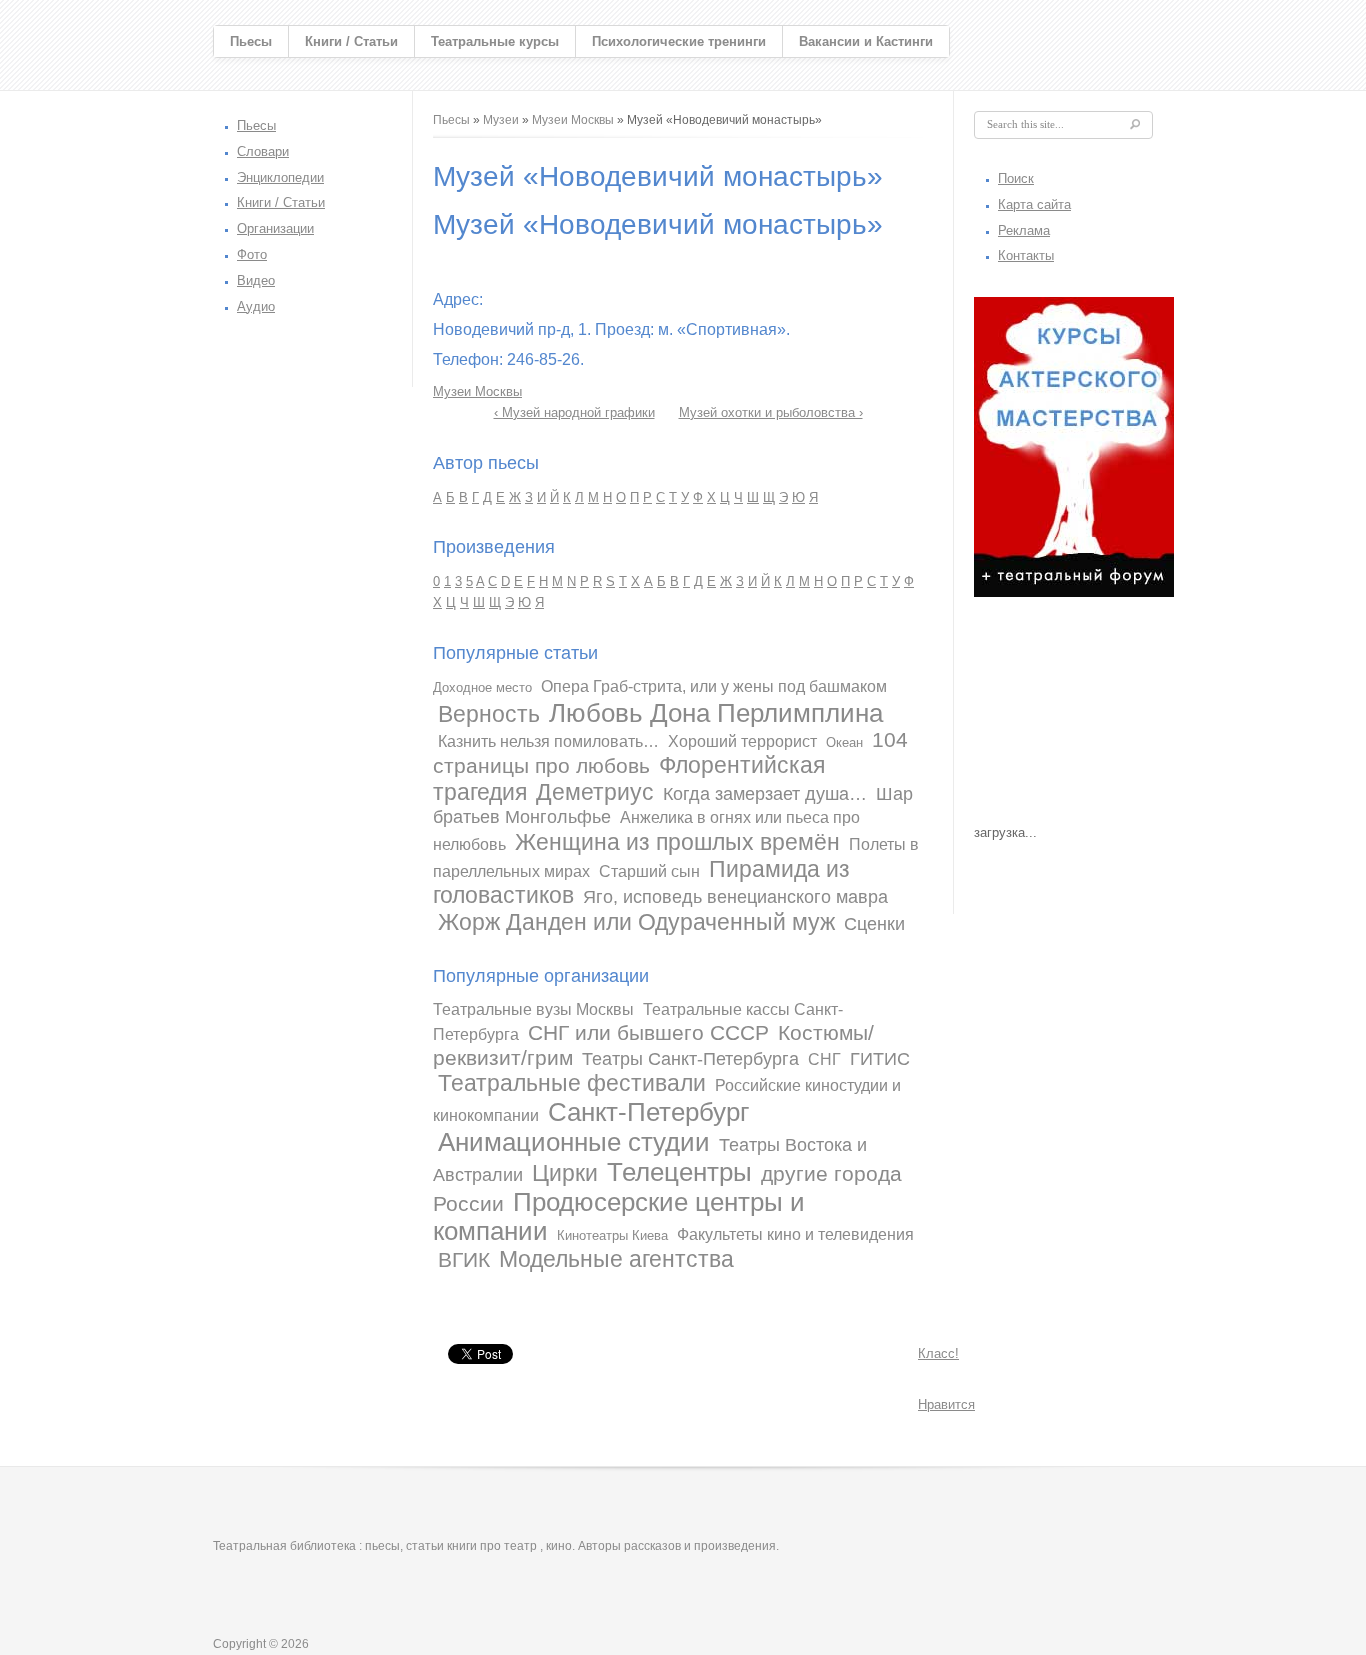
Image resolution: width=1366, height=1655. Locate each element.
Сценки (874, 924)
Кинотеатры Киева (612, 1235)
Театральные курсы (495, 41)
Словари (263, 151)
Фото (252, 254)
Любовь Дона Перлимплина (716, 713)
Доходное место (482, 687)
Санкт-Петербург (648, 1112)
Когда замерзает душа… (765, 794)
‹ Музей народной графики (574, 412)
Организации (275, 228)
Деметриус (595, 792)
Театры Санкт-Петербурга (690, 1059)
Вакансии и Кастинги (866, 41)
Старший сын (649, 871)
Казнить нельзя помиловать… (548, 741)
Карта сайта (1034, 204)
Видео (256, 280)
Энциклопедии (280, 177)
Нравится (946, 1404)
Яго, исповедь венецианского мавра (735, 897)
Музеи (501, 120)
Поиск (1016, 178)
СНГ (824, 1059)
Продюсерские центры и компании (619, 1217)
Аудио (256, 306)
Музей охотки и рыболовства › (771, 412)
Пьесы (251, 41)
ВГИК (464, 1259)
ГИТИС (880, 1059)
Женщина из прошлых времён (677, 842)
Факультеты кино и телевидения (795, 1234)
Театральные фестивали (572, 1083)
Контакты (1026, 255)
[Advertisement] (1074, 716)
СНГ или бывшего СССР (648, 1032)
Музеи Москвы (573, 120)
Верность (489, 714)
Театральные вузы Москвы (533, 1009)
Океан (844, 742)
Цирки (565, 1173)
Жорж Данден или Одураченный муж (636, 922)
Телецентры (679, 1172)
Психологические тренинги (679, 41)
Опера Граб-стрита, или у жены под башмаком (714, 686)
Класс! (938, 1353)
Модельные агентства (616, 1259)
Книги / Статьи (351, 41)
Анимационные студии (574, 1142)
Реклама (1024, 230)
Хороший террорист (742, 741)
